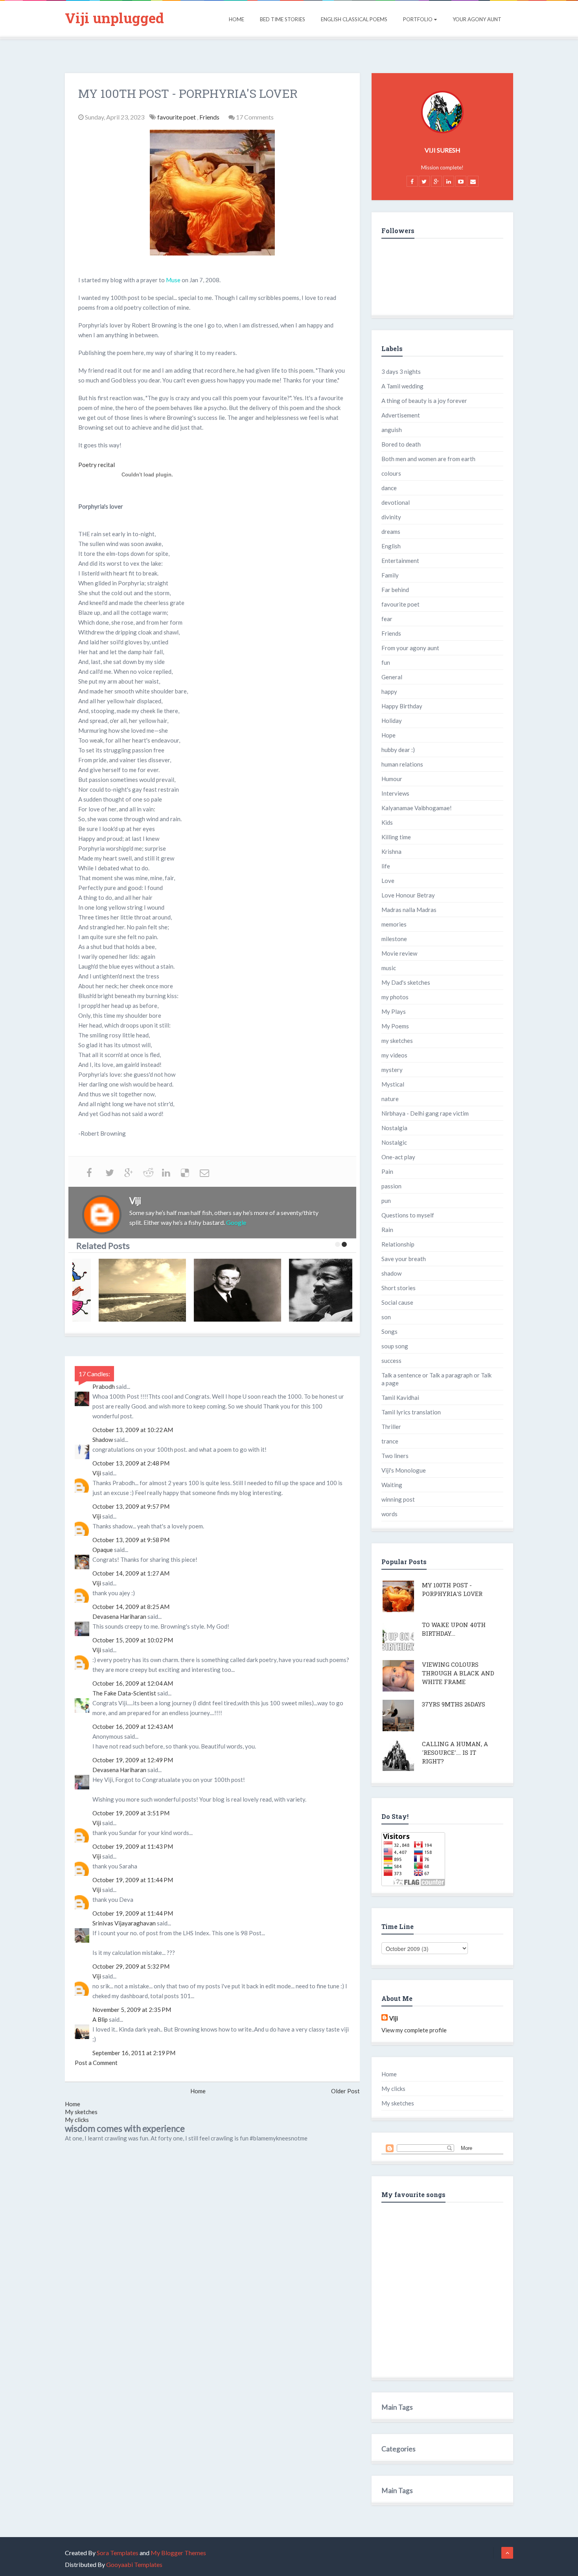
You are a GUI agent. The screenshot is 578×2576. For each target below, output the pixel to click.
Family (390, 575)
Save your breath (404, 1259)
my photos (395, 997)
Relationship (398, 1244)
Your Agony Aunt (477, 19)
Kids (387, 822)
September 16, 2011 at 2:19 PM (134, 2053)
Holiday (392, 721)
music (389, 968)
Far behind (395, 590)
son (386, 1317)
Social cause (397, 1302)
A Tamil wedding (402, 386)
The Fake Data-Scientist (124, 1693)
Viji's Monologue (404, 1470)
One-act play (398, 1157)
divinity (391, 517)
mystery (392, 1070)
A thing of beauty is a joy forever (424, 401)
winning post (398, 1499)
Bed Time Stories (283, 19)
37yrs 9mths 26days (454, 1704)
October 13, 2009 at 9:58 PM (131, 1540)
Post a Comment (96, 2063)
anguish (392, 430)
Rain (387, 1230)
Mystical (393, 1084)
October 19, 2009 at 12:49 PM (133, 1760)
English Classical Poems (354, 19)
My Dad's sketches (406, 982)
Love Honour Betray (408, 895)
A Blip (100, 2019)
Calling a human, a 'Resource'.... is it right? (455, 1752)
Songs (389, 1331)
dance (389, 488)
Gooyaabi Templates (134, 2564)
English (391, 546)
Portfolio (418, 19)
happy (389, 691)
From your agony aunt (410, 648)
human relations (402, 764)
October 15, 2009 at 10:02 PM (133, 1640)
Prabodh (104, 1386)
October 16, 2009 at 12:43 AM (133, 1727)
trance (390, 1441)
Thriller (391, 1427)
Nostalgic (394, 1142)
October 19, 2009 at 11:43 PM (133, 1846)
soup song (395, 1346)
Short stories (399, 1288)
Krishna (391, 851)
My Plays (394, 1011)
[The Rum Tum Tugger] (217, 1290)
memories (394, 924)
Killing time (396, 837)
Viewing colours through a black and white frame (458, 1673)
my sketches (397, 1041)
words (389, 1514)
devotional (396, 502)
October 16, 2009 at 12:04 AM (133, 1683)
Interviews (395, 793)
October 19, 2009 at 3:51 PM (131, 1813)
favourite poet (177, 117)
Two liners (395, 1456)
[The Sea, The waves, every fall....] (122, 1290)
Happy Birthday (402, 706)
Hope (388, 735)
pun (386, 1201)
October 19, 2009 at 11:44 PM (133, 1880)
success (391, 1361)
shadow (391, 1273)
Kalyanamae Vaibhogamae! (417, 808)
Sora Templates (118, 2553)
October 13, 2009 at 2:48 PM (131, 1463)
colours (391, 473)
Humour (392, 779)
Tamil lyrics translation (411, 1412)
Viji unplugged (114, 18)
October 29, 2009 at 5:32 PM (131, 1966)
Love (388, 881)
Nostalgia (394, 1128)
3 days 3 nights (401, 371)
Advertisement (401, 415)
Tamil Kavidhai (400, 1397)
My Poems (395, 1026)
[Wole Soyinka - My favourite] (312, 1290)
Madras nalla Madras (409, 910)
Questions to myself (408, 1215)
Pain (387, 1171)
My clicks (77, 2120)
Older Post (345, 2091)
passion (391, 1186)
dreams (391, 531)
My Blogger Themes (178, 2553)
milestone (394, 939)
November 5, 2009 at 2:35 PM (132, 2010)
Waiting (392, 1485)
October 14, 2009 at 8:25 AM (131, 1607)
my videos (394, 1055)
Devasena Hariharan (119, 1616)
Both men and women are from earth (428, 459)
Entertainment (400, 561)
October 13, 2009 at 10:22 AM (133, 1430)
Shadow (103, 1440)
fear (387, 619)
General (392, 677)
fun (386, 662)
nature (390, 1099)
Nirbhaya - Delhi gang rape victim (425, 1113)
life (386, 866)
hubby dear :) (398, 750)
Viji (97, 1473)
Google (236, 1222)
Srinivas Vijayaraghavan (124, 1923)
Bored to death (401, 444)
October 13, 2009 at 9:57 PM (131, 1506)
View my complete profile (414, 2030)
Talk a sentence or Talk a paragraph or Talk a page (436, 1379)
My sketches (81, 2112)
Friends (210, 117)
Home (237, 19)
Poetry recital (97, 465)
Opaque (103, 1550)
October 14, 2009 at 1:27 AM (131, 1573)
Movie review (399, 953)
